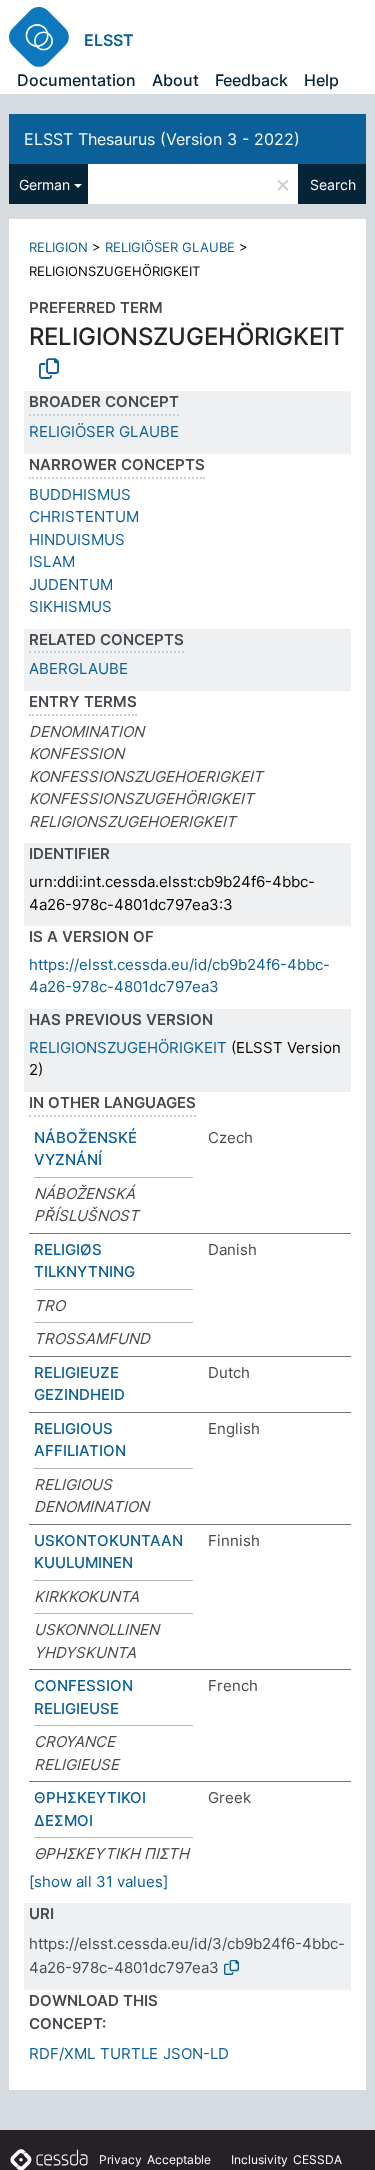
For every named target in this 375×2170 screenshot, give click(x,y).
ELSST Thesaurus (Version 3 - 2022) (162, 139)
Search (333, 184)
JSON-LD (196, 2053)
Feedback (251, 80)
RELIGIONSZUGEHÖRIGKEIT (128, 1047)
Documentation (76, 80)
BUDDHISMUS (80, 494)
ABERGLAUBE (78, 668)
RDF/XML (62, 2053)
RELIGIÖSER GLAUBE (170, 247)
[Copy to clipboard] (49, 369)
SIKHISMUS (70, 606)
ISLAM (52, 561)
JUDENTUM (71, 584)
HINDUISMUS (77, 539)
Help (321, 80)
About (175, 80)
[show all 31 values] (98, 1881)
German (44, 184)
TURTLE (129, 2053)
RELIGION (58, 247)
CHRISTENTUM (84, 516)
